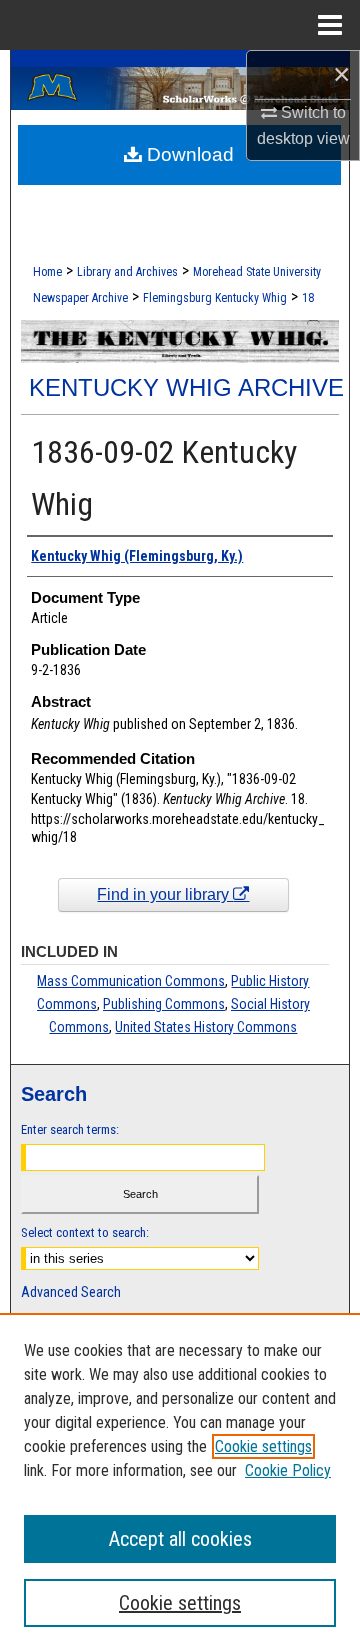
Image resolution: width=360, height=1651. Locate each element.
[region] (180, 1482)
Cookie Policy (288, 1470)
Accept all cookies (180, 1539)
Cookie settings (263, 1446)
